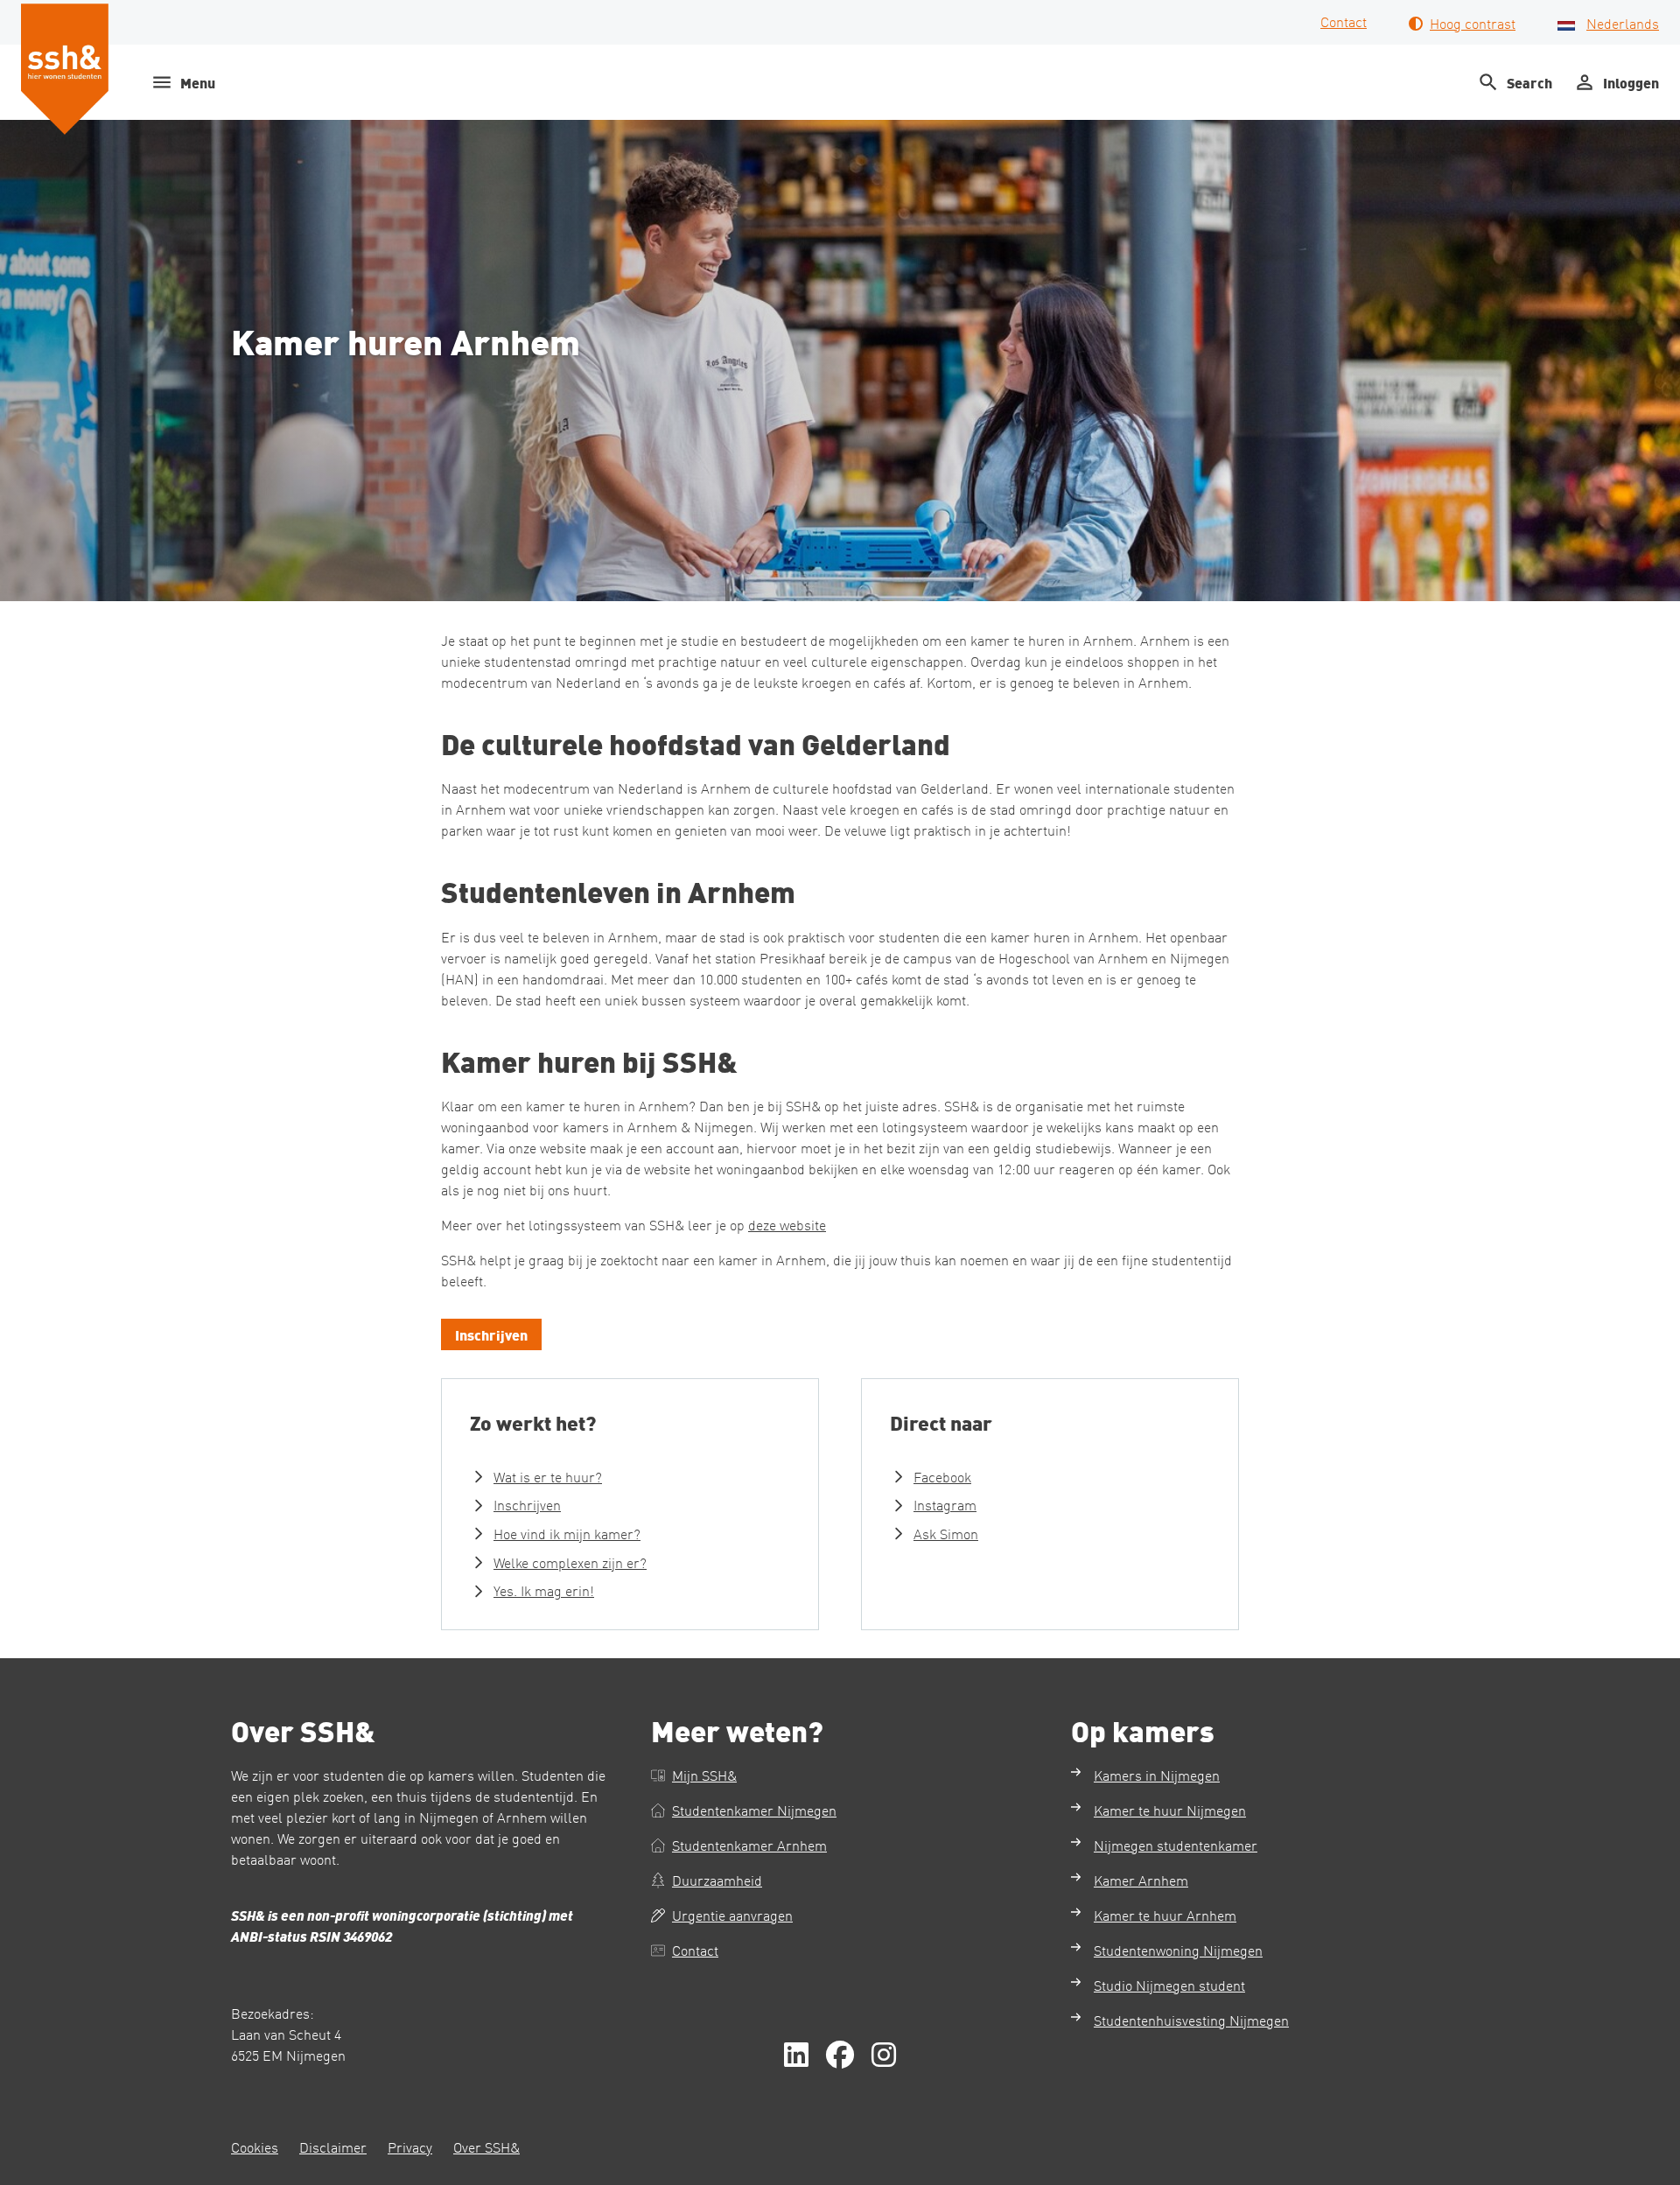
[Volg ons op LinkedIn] (796, 2055)
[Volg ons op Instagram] (884, 2055)
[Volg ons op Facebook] (840, 2055)
